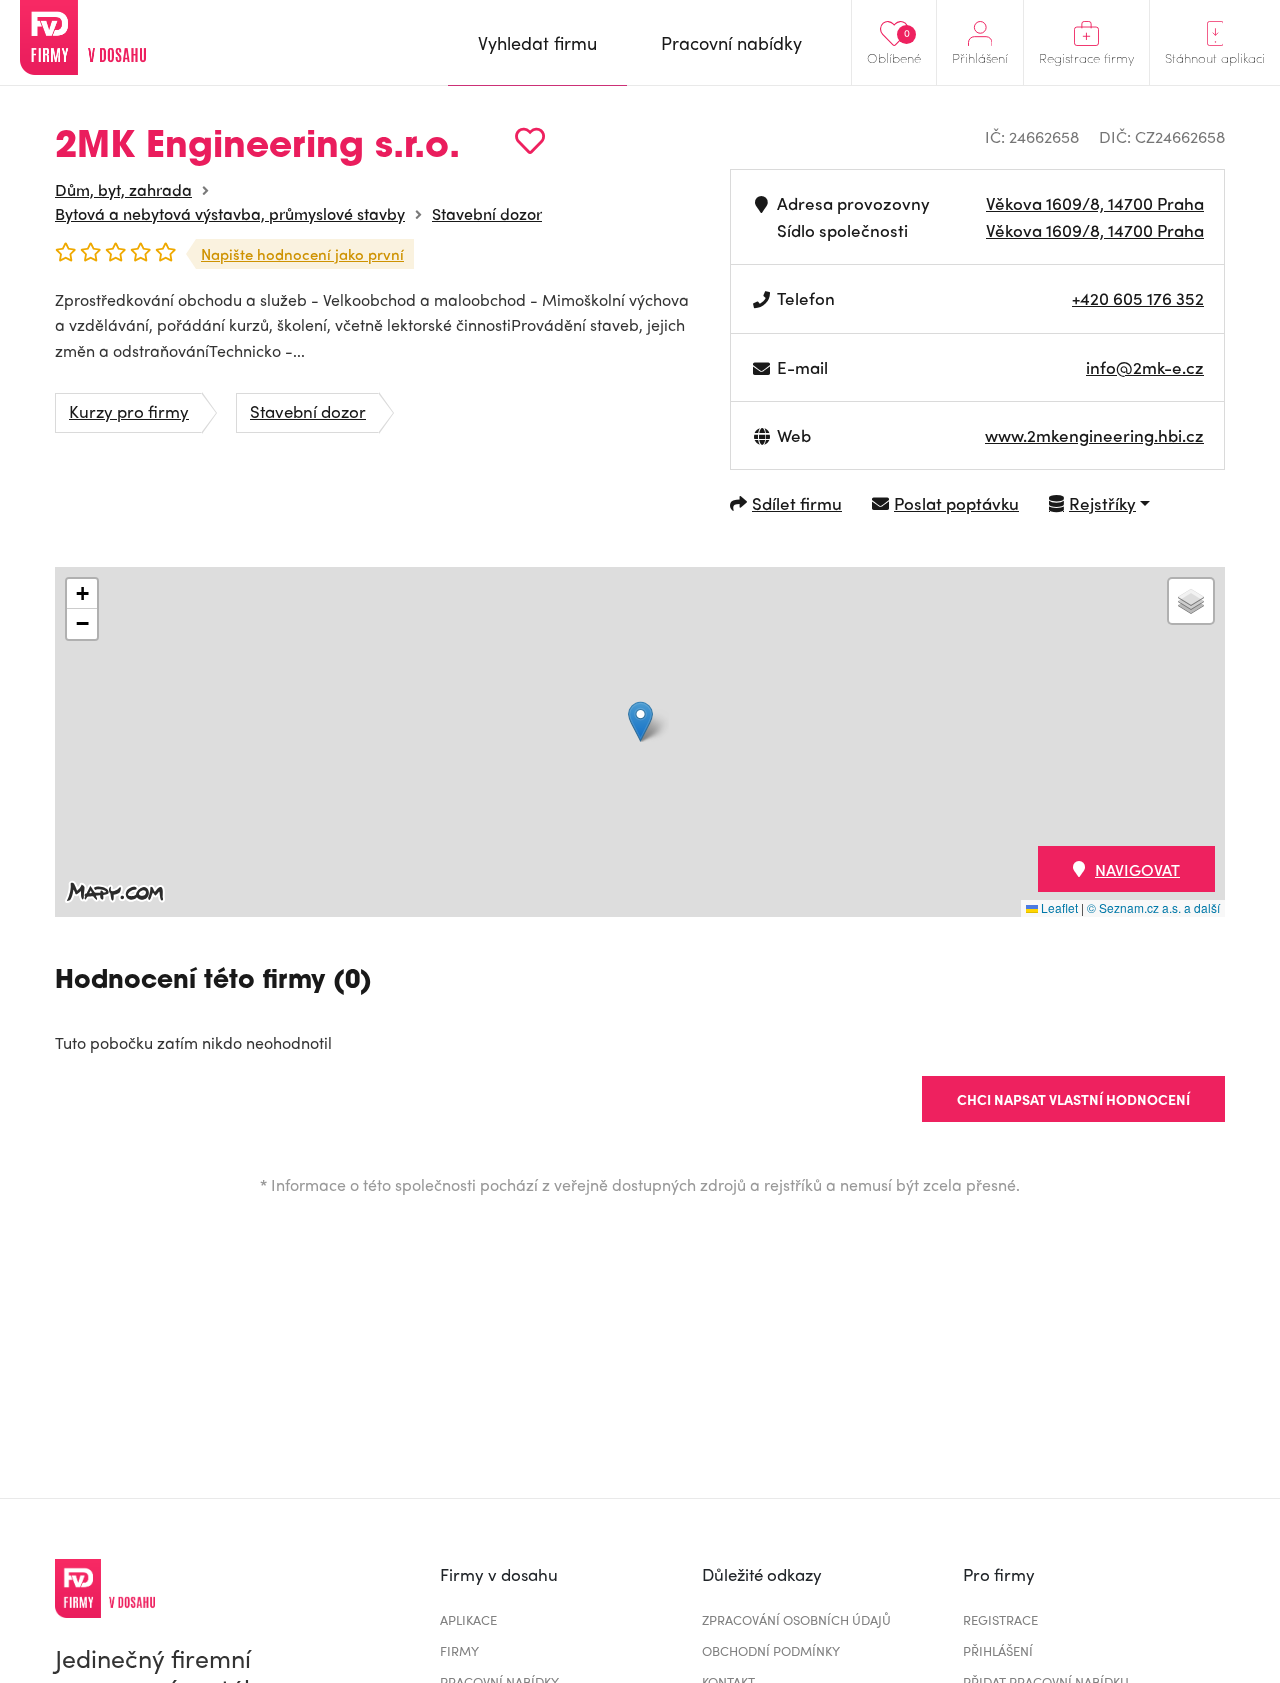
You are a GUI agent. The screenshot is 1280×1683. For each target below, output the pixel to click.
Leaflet (1058, 907)
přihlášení (998, 1650)
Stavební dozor (487, 213)
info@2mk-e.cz (1145, 367)
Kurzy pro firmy (129, 411)
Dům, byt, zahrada (123, 189)
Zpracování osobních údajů (796, 1619)
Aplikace (468, 1619)
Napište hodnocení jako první (302, 254)
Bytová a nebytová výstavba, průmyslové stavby (230, 213)
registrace (1000, 1619)
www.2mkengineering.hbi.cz (1094, 435)
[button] (640, 721)
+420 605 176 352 (1138, 298)
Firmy (459, 1650)
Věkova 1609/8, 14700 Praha (1095, 203)
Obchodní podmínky (771, 1650)
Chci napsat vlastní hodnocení (1073, 1099)
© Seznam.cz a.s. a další (1153, 907)
